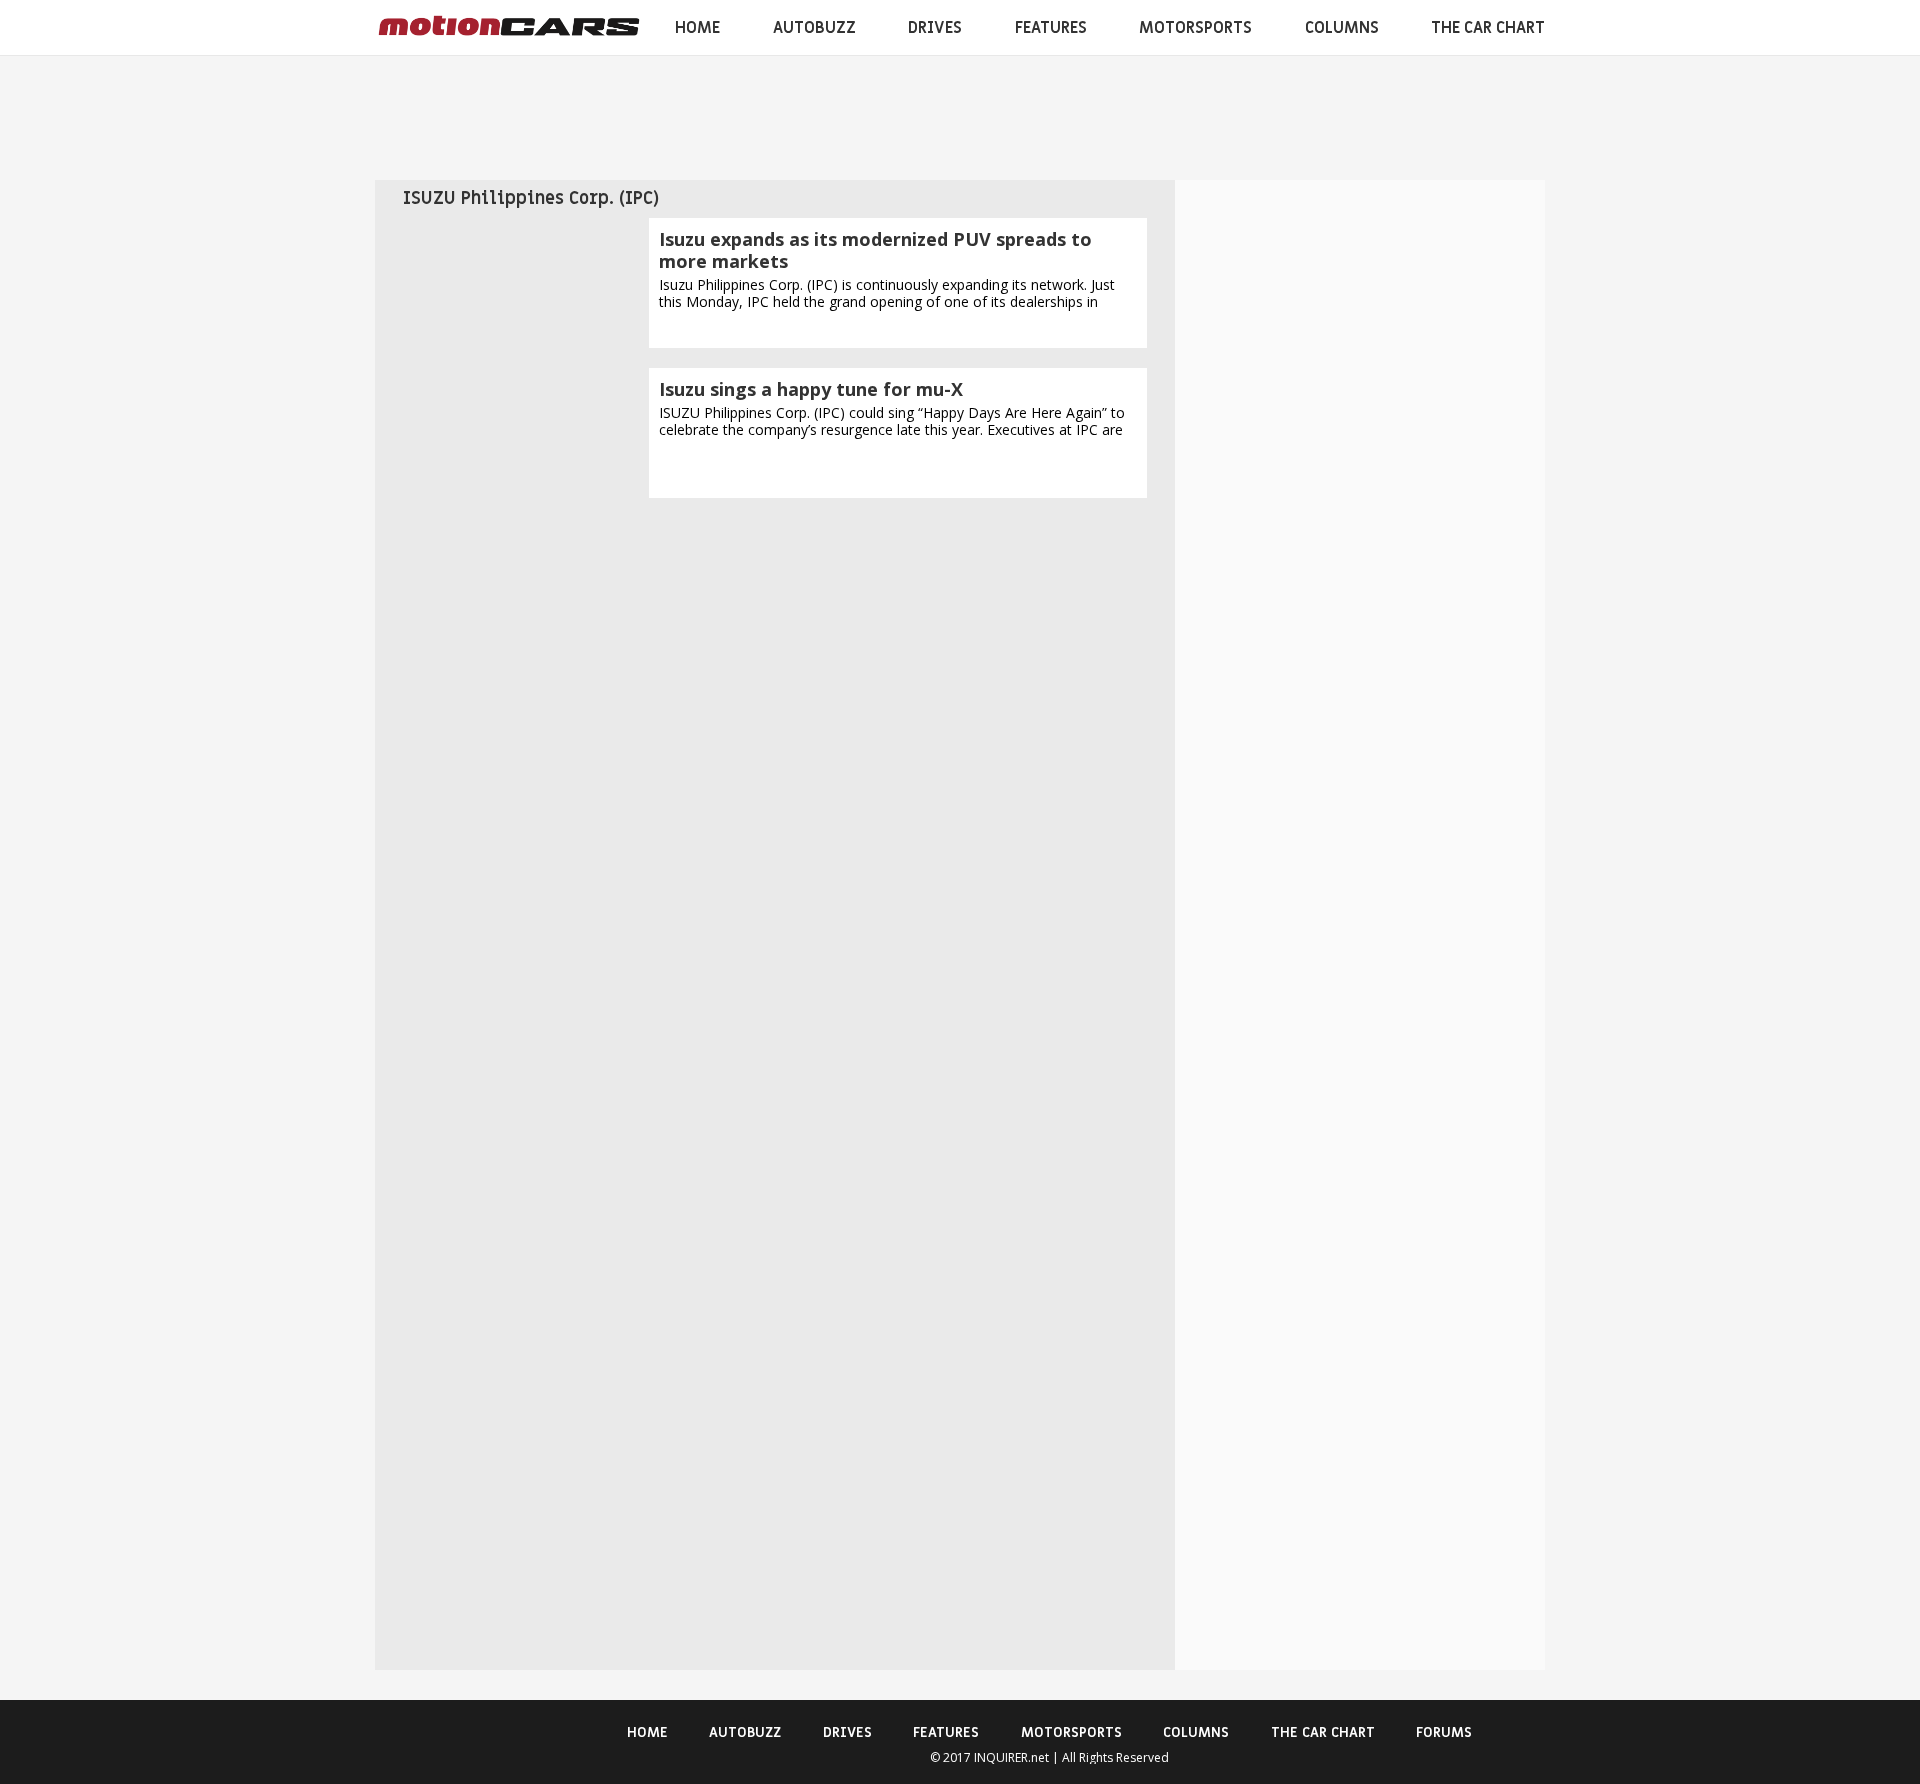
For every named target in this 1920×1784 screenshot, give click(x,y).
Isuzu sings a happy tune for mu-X (811, 389)
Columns (1342, 28)
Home (697, 28)
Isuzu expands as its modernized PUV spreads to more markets (875, 250)
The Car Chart (1488, 28)
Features (1051, 28)
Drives (935, 28)
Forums (1444, 1732)
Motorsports (1195, 28)
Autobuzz (814, 28)
